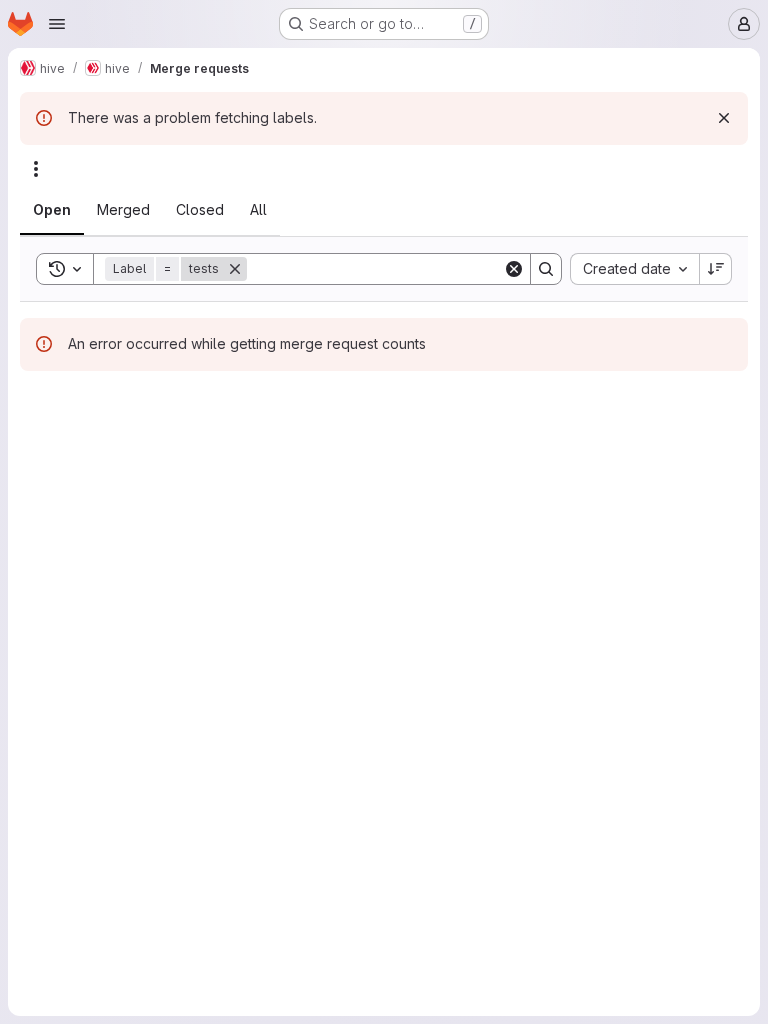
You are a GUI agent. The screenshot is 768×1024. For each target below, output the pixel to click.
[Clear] (514, 269)
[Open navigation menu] (57, 24)
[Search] (546, 269)
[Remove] (235, 269)
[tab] (52, 210)
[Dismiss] (724, 118)
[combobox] (634, 269)
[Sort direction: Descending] (716, 269)
